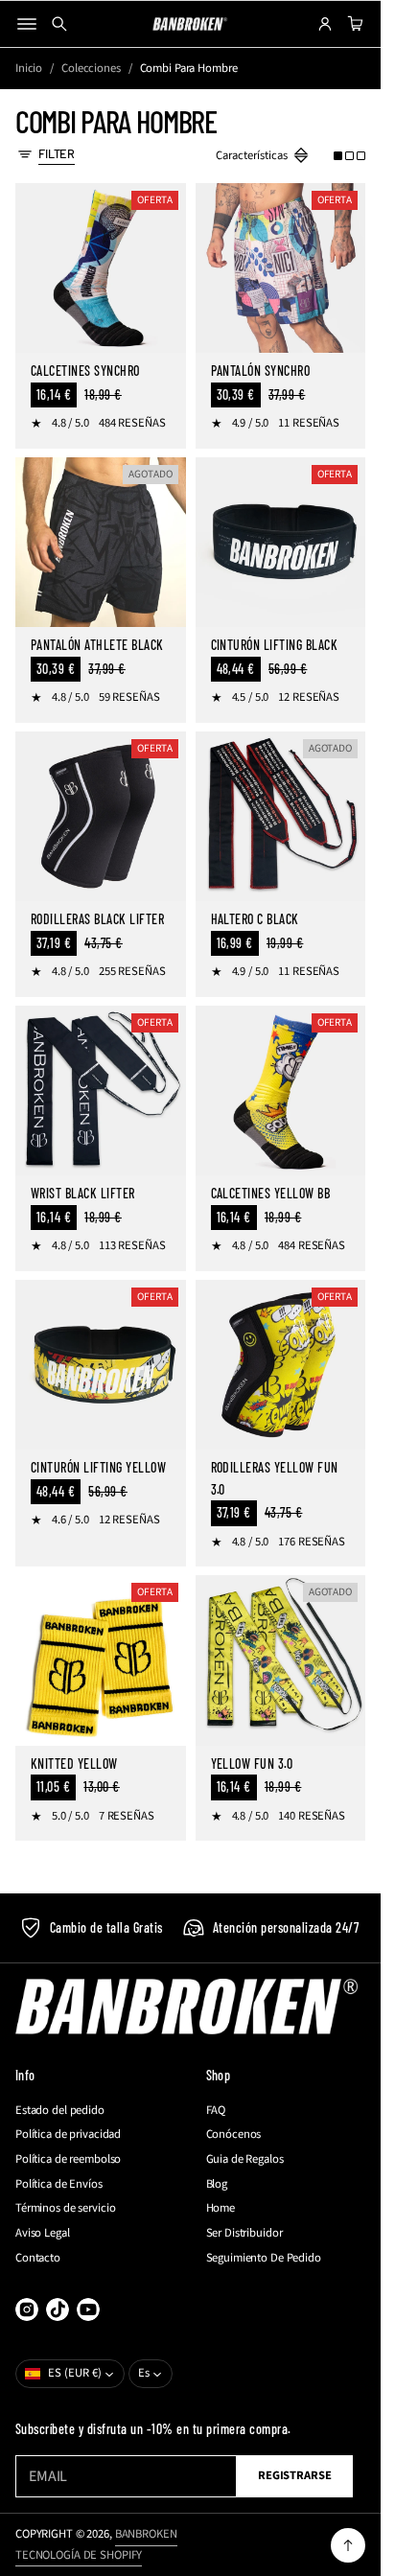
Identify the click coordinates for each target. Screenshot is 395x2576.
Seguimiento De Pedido (264, 2258)
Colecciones (91, 69)
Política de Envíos (59, 2184)
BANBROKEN (146, 2534)
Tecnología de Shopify (79, 2555)
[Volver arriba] (348, 2545)
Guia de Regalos (245, 2159)
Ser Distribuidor (244, 2233)
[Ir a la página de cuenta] (325, 24)
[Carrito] (353, 24)
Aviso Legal (43, 2233)
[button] (349, 156)
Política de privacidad (68, 2135)
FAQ (216, 2111)
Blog (217, 2184)
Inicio (29, 69)
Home (221, 2208)
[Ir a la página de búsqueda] (59, 24)
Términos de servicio (65, 2208)
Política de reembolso (68, 2159)
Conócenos (234, 2135)
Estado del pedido (60, 2111)
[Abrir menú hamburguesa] (27, 24)
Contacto (38, 2258)
